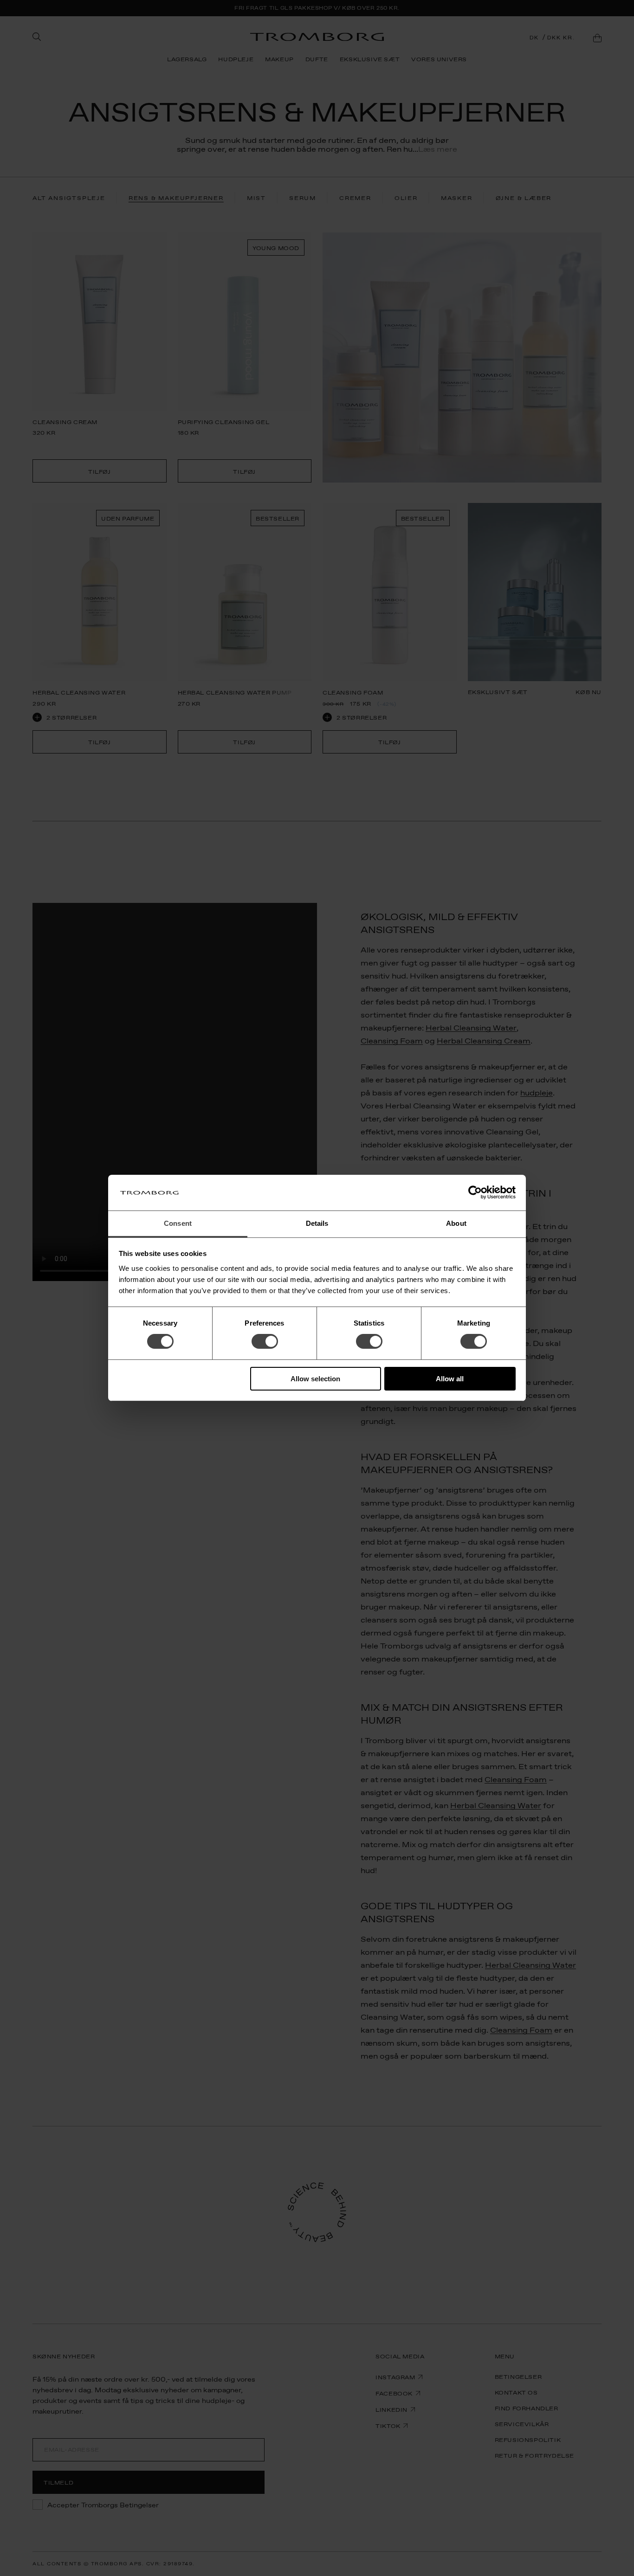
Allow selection (315, 1379)
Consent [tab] (178, 1223)
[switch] (265, 1341)
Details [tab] (317, 1223)
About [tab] (456, 1223)
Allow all (450, 1379)
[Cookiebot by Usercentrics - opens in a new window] (475, 1192)
